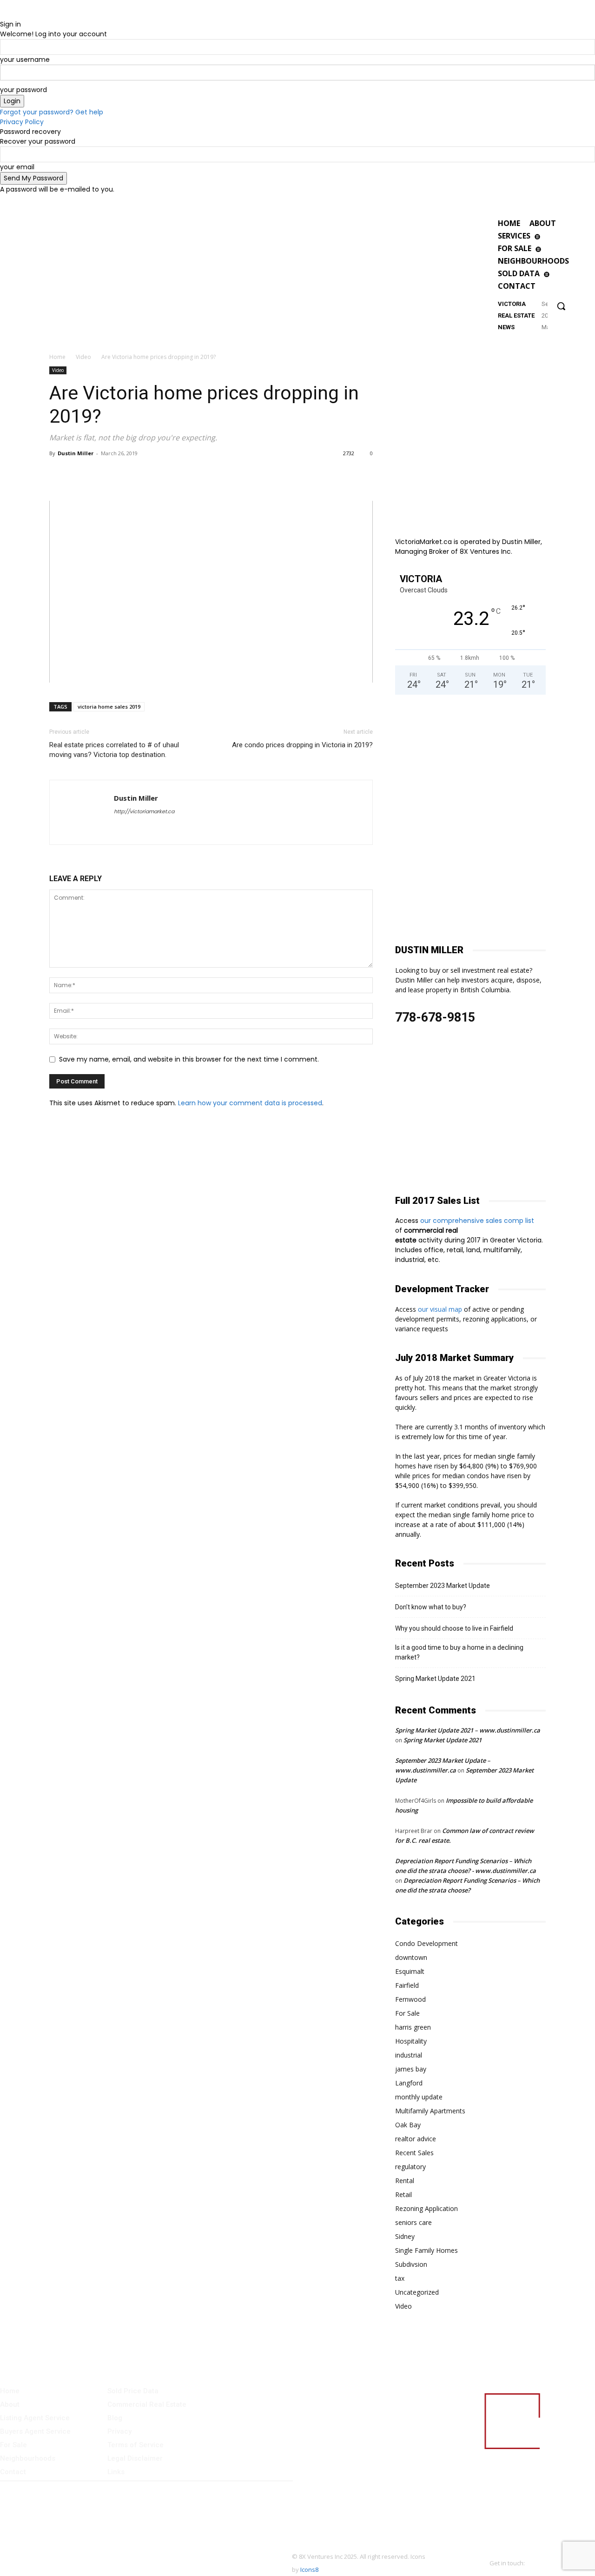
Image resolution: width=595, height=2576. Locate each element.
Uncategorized (417, 2292)
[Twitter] (503, 202)
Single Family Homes (426, 2250)
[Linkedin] (123, 474)
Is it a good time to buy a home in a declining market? (459, 1652)
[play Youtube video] (211, 592)
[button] (561, 306)
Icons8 (309, 2569)
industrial (409, 2055)
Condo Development (426, 1943)
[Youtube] (514, 202)
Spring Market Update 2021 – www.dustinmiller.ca (468, 1730)
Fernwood (410, 1999)
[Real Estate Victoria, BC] (464, 275)
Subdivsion (411, 2264)
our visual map (440, 1309)
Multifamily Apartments (430, 2111)
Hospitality (411, 2041)
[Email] (144, 474)
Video (83, 357)
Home (57, 357)
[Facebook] (479, 202)
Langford (409, 2083)
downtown (411, 1957)
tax (400, 2278)
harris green (413, 2027)
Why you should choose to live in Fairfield (454, 1628)
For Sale (407, 2013)
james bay (411, 2069)
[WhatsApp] (101, 474)
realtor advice (416, 2139)
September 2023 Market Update (443, 1586)
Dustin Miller (76, 453)
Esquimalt (410, 1971)
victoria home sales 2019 (109, 707)
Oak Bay (408, 2125)
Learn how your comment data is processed (250, 1103)
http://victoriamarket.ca (144, 811)
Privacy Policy (22, 122)
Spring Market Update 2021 (435, 1679)
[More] (166, 474)
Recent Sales (414, 2153)
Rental (405, 2181)
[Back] (3, 14)
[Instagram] (491, 202)
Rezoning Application (426, 2208)
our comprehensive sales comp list (478, 1221)
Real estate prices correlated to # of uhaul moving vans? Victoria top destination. (114, 750)
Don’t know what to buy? (431, 1607)
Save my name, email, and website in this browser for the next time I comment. (189, 1059)
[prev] (544, 311)
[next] (545, 320)
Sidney (405, 2236)
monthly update (419, 2097)
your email (17, 167)
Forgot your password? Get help (52, 112)
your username (25, 60)
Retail (403, 2194)
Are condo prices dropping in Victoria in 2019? (302, 745)
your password (23, 90)
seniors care (413, 2222)
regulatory (410, 2167)
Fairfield (407, 1985)
